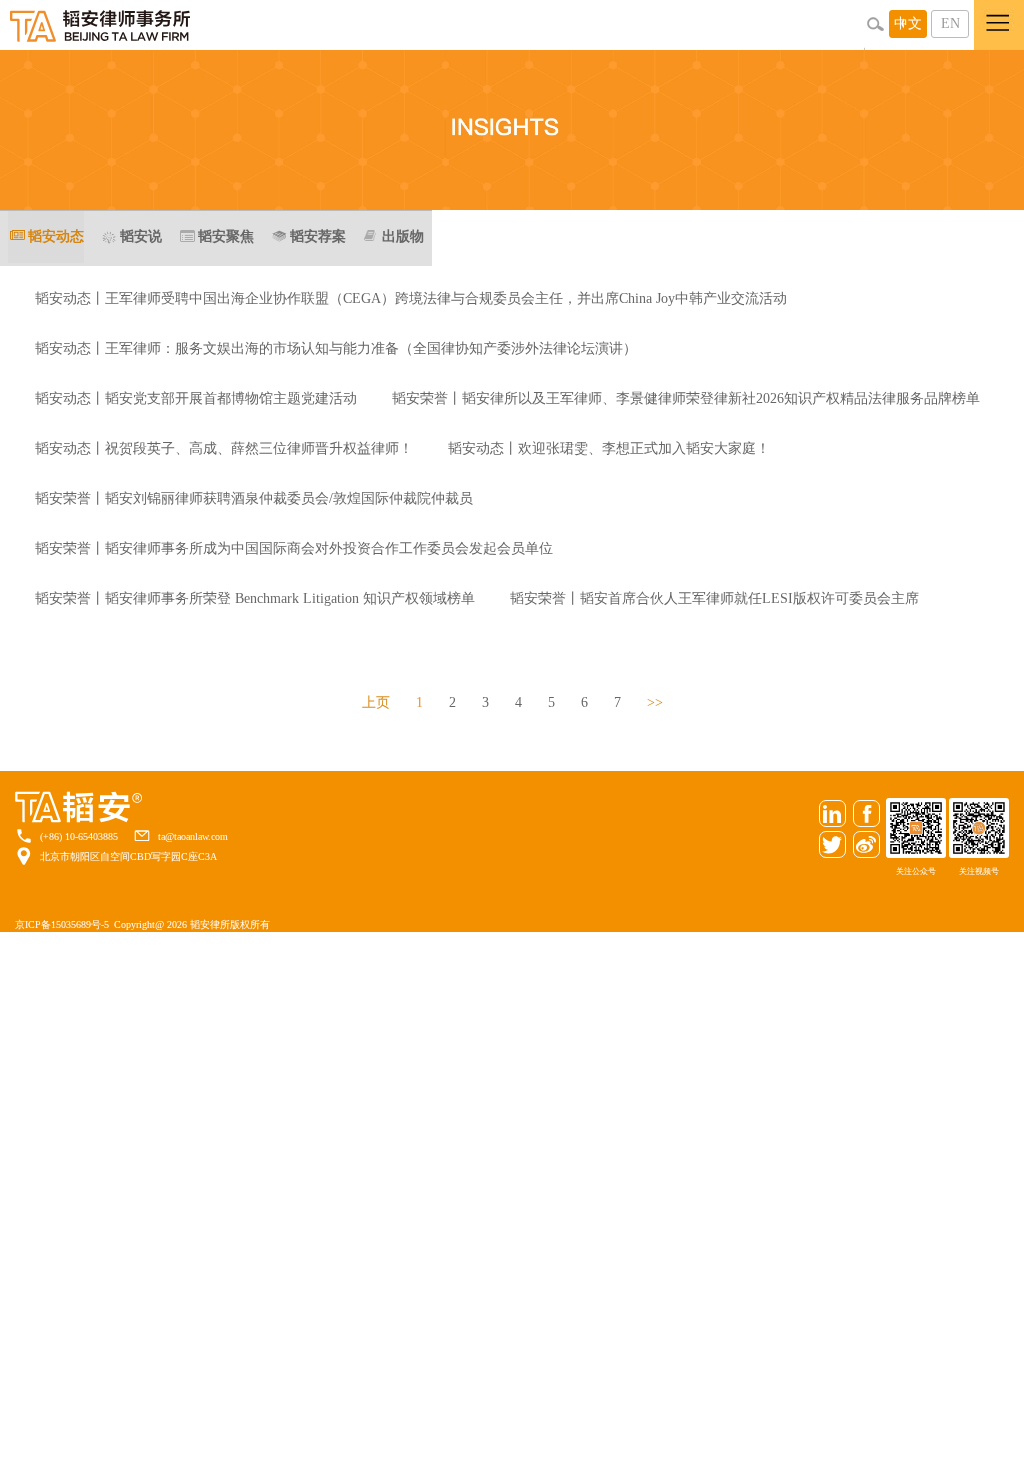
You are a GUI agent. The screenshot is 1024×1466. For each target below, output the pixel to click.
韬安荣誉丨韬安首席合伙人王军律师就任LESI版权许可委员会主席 (714, 598)
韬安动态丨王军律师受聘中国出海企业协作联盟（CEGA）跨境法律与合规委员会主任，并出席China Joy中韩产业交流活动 (411, 298)
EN (950, 23)
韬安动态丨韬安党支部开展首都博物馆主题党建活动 (196, 398)
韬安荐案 (318, 236)
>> (655, 702)
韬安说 (141, 236)
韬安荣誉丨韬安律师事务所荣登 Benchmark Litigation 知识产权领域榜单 (255, 598)
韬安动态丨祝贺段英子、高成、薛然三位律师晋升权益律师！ (224, 448)
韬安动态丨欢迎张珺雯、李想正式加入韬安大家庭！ (609, 448)
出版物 (403, 236)
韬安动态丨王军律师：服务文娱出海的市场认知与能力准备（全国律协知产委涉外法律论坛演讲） (336, 348)
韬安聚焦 (226, 236)
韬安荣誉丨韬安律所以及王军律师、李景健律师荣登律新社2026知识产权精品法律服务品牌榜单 (686, 398)
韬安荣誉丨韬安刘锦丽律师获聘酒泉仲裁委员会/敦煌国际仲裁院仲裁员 (254, 498)
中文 (908, 23)
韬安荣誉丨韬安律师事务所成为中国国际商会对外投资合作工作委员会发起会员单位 (294, 548)
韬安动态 (56, 236)
